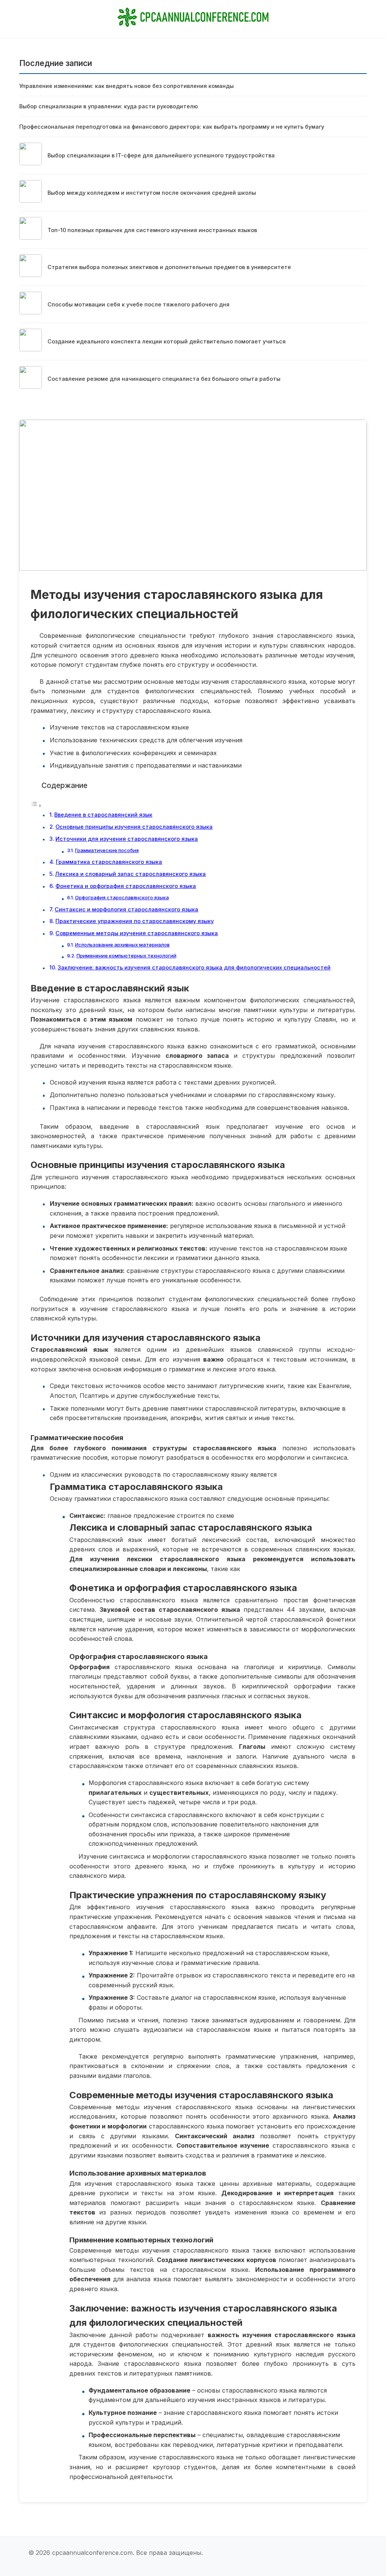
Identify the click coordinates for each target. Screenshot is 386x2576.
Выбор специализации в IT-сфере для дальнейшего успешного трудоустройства (161, 155)
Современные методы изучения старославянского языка (137, 933)
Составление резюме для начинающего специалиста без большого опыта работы (164, 379)
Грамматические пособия (107, 850)
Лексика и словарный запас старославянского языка (130, 874)
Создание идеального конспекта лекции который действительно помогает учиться (167, 341)
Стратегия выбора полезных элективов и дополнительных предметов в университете (169, 267)
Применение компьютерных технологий (126, 956)
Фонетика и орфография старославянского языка (126, 886)
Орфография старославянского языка (122, 897)
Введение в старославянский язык (103, 815)
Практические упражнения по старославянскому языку (135, 921)
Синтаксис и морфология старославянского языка (126, 909)
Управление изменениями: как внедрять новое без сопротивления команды (126, 86)
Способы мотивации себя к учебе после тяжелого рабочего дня (139, 304)
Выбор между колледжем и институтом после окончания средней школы (152, 193)
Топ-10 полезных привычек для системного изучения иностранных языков (152, 230)
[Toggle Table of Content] (36, 805)
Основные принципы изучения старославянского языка (134, 827)
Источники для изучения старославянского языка (127, 839)
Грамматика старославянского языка (109, 862)
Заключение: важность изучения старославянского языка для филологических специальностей (194, 967)
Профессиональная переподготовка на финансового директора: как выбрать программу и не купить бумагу (172, 127)
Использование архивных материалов (122, 945)
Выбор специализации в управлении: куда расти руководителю (109, 106)
